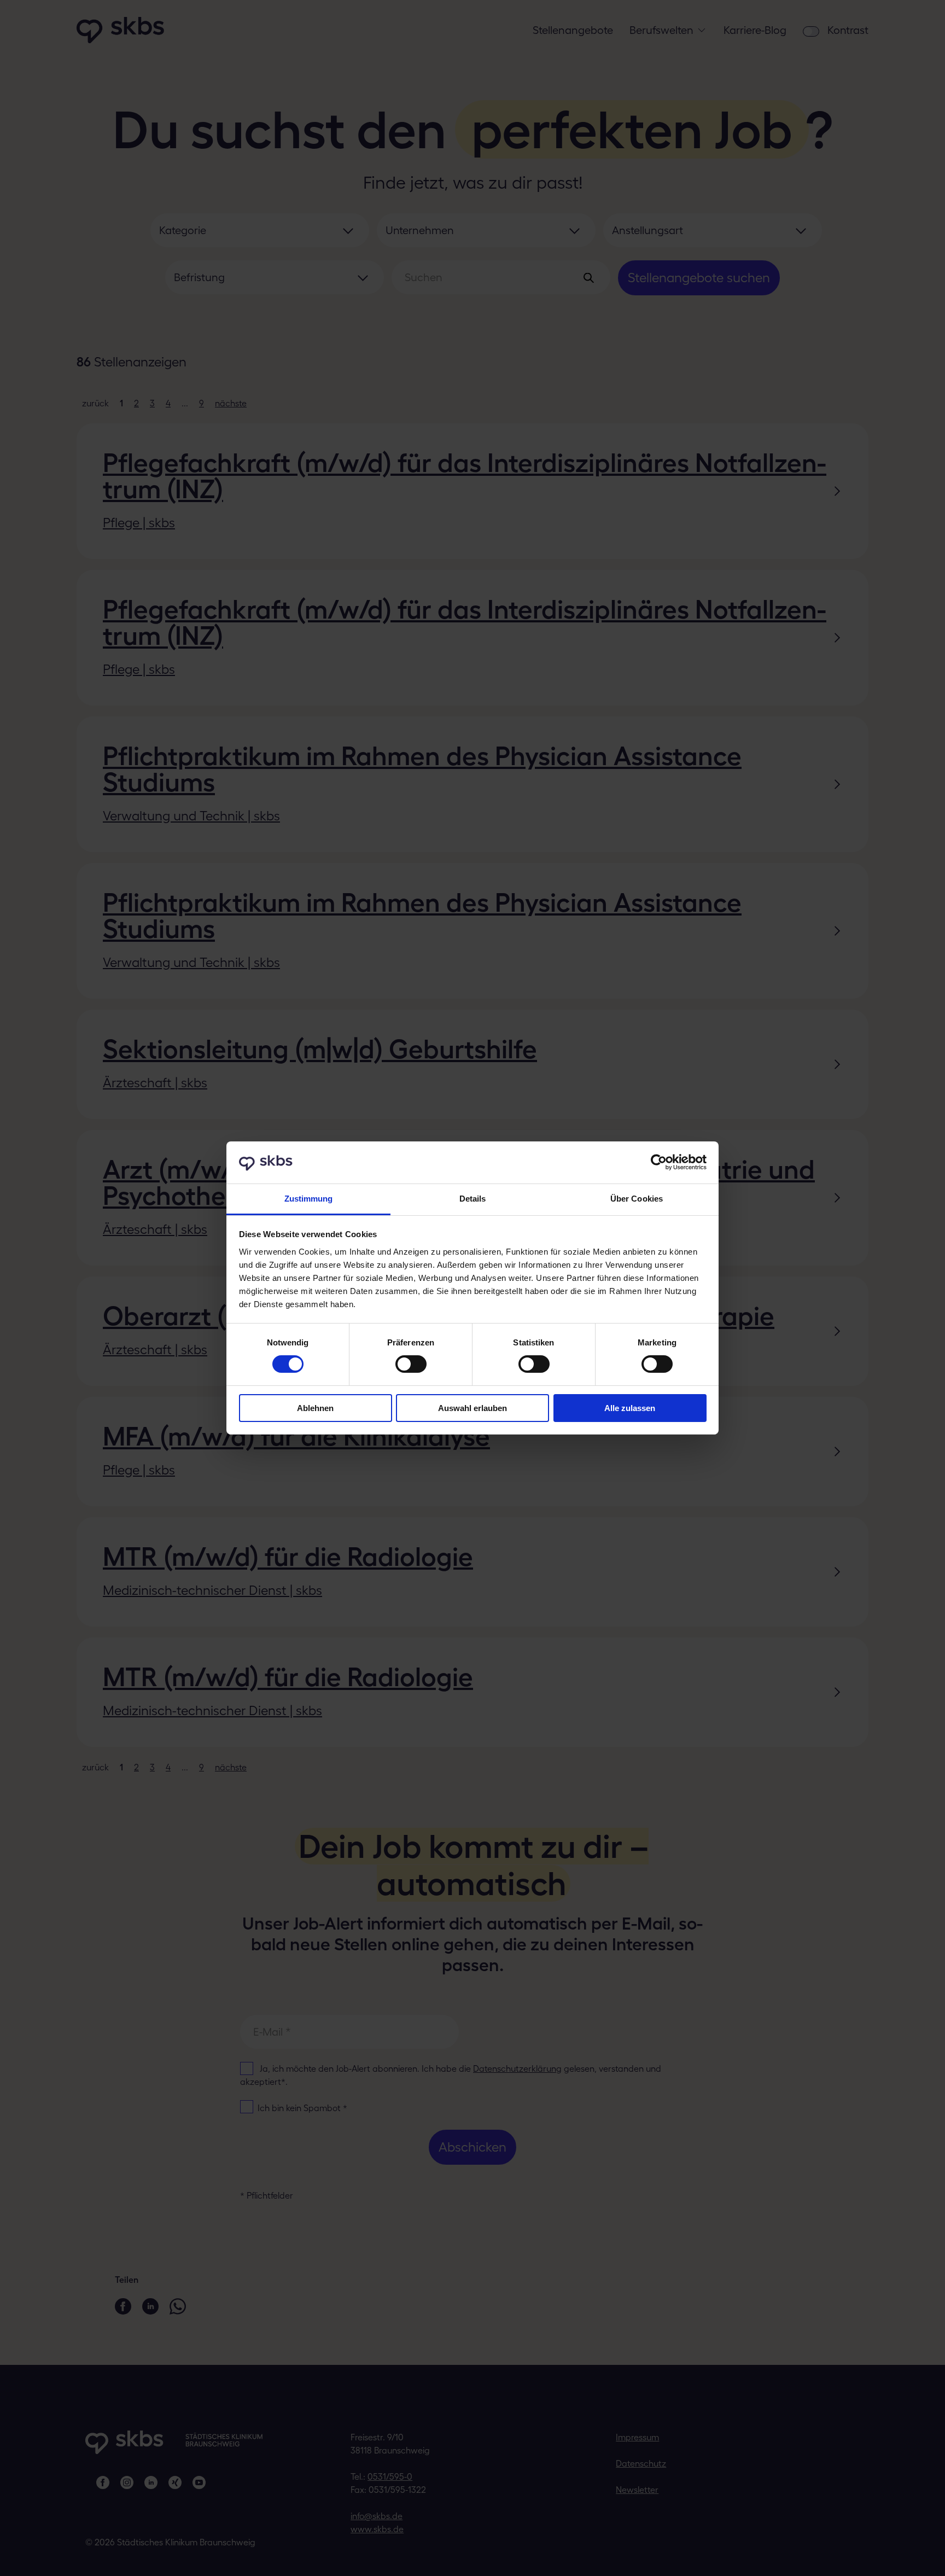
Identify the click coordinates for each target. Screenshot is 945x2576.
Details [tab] (473, 1199)
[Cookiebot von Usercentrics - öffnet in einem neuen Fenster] (659, 1162)
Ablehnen (315, 1408)
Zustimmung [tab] (309, 1199)
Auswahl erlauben (472, 1408)
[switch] (411, 1364)
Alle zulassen (630, 1408)
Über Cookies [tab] (637, 1199)
